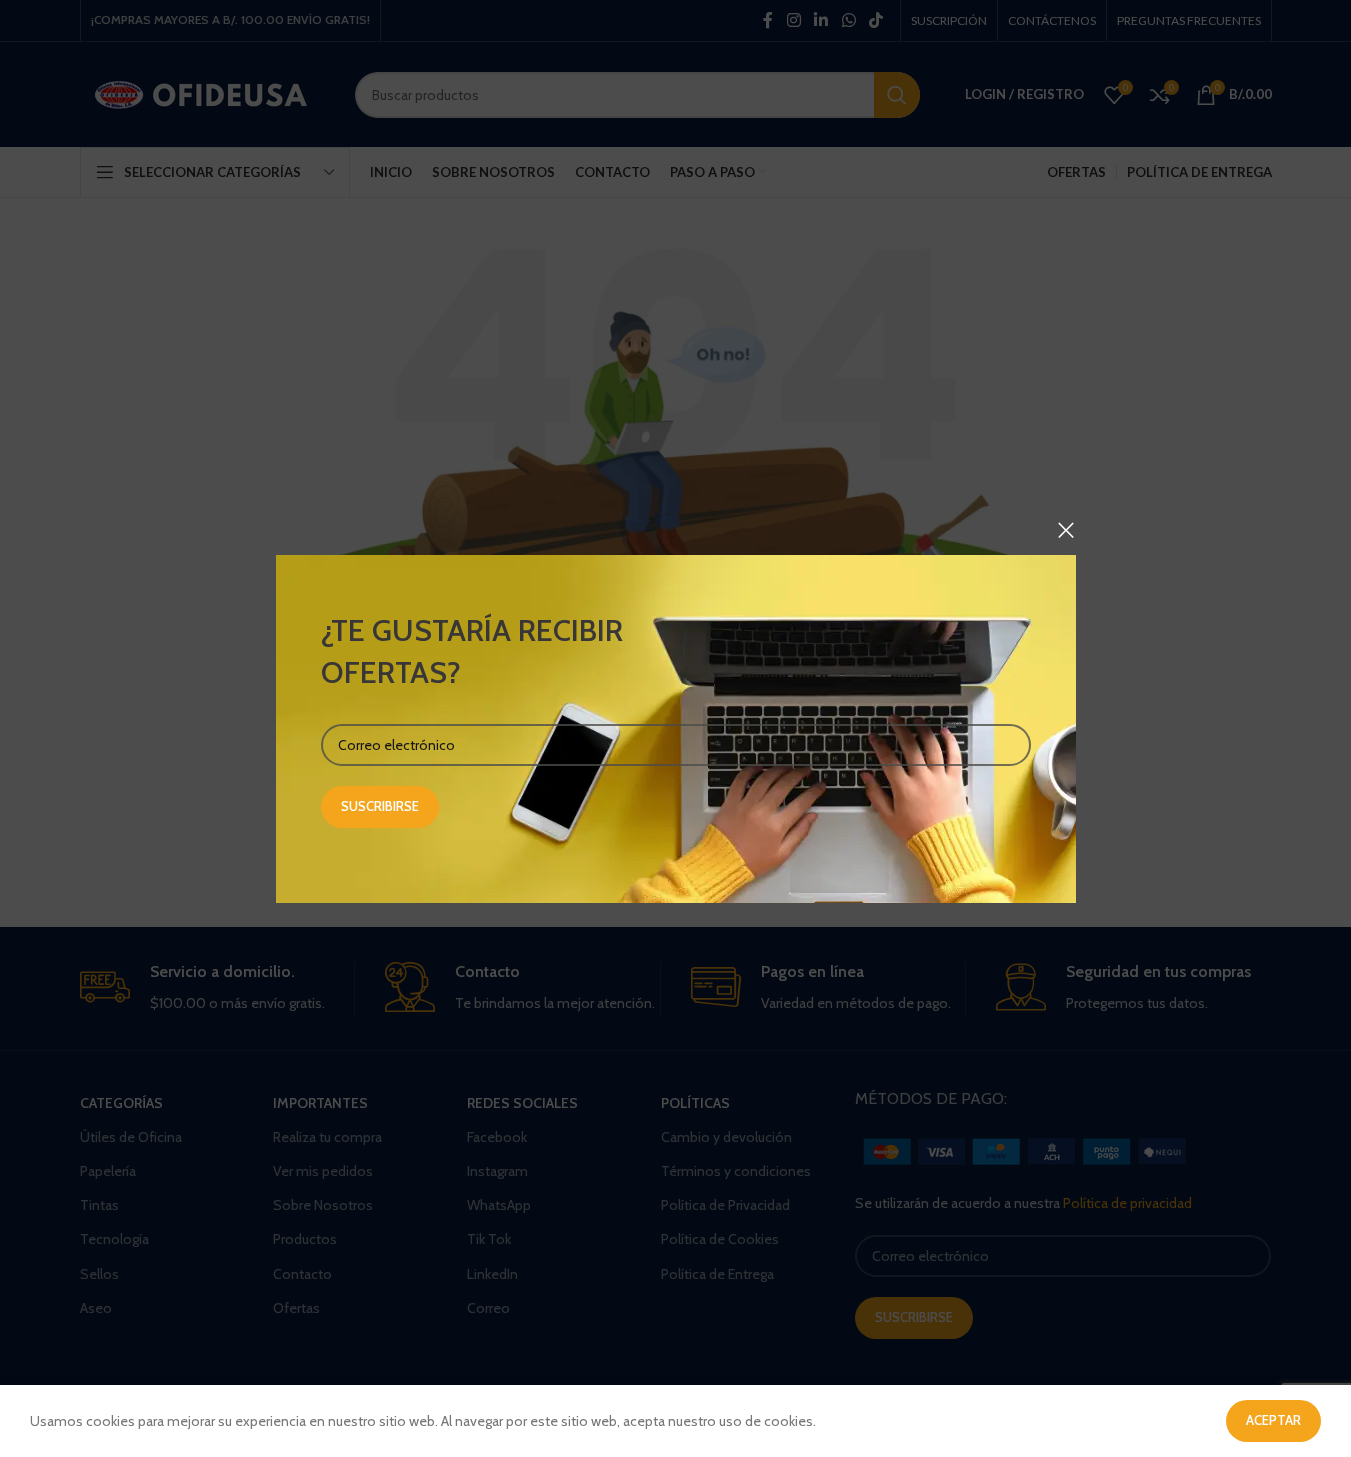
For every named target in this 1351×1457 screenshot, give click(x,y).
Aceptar (1273, 1420)
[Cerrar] (1066, 530)
